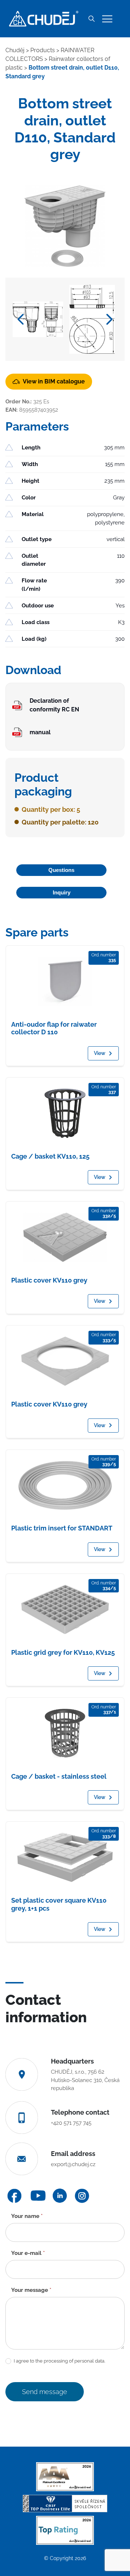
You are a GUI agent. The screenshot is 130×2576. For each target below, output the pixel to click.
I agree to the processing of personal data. (59, 2361)
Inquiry (62, 892)
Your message (31, 2290)
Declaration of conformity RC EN (54, 705)
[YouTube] (38, 2196)
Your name (27, 2216)
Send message (45, 2392)
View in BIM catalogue (54, 381)
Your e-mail (28, 2253)
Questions (61, 870)
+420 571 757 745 (71, 2123)
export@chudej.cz (73, 2164)
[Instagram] (82, 2196)
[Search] (91, 19)
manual (40, 732)
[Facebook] (14, 2196)
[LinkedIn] (60, 2196)
